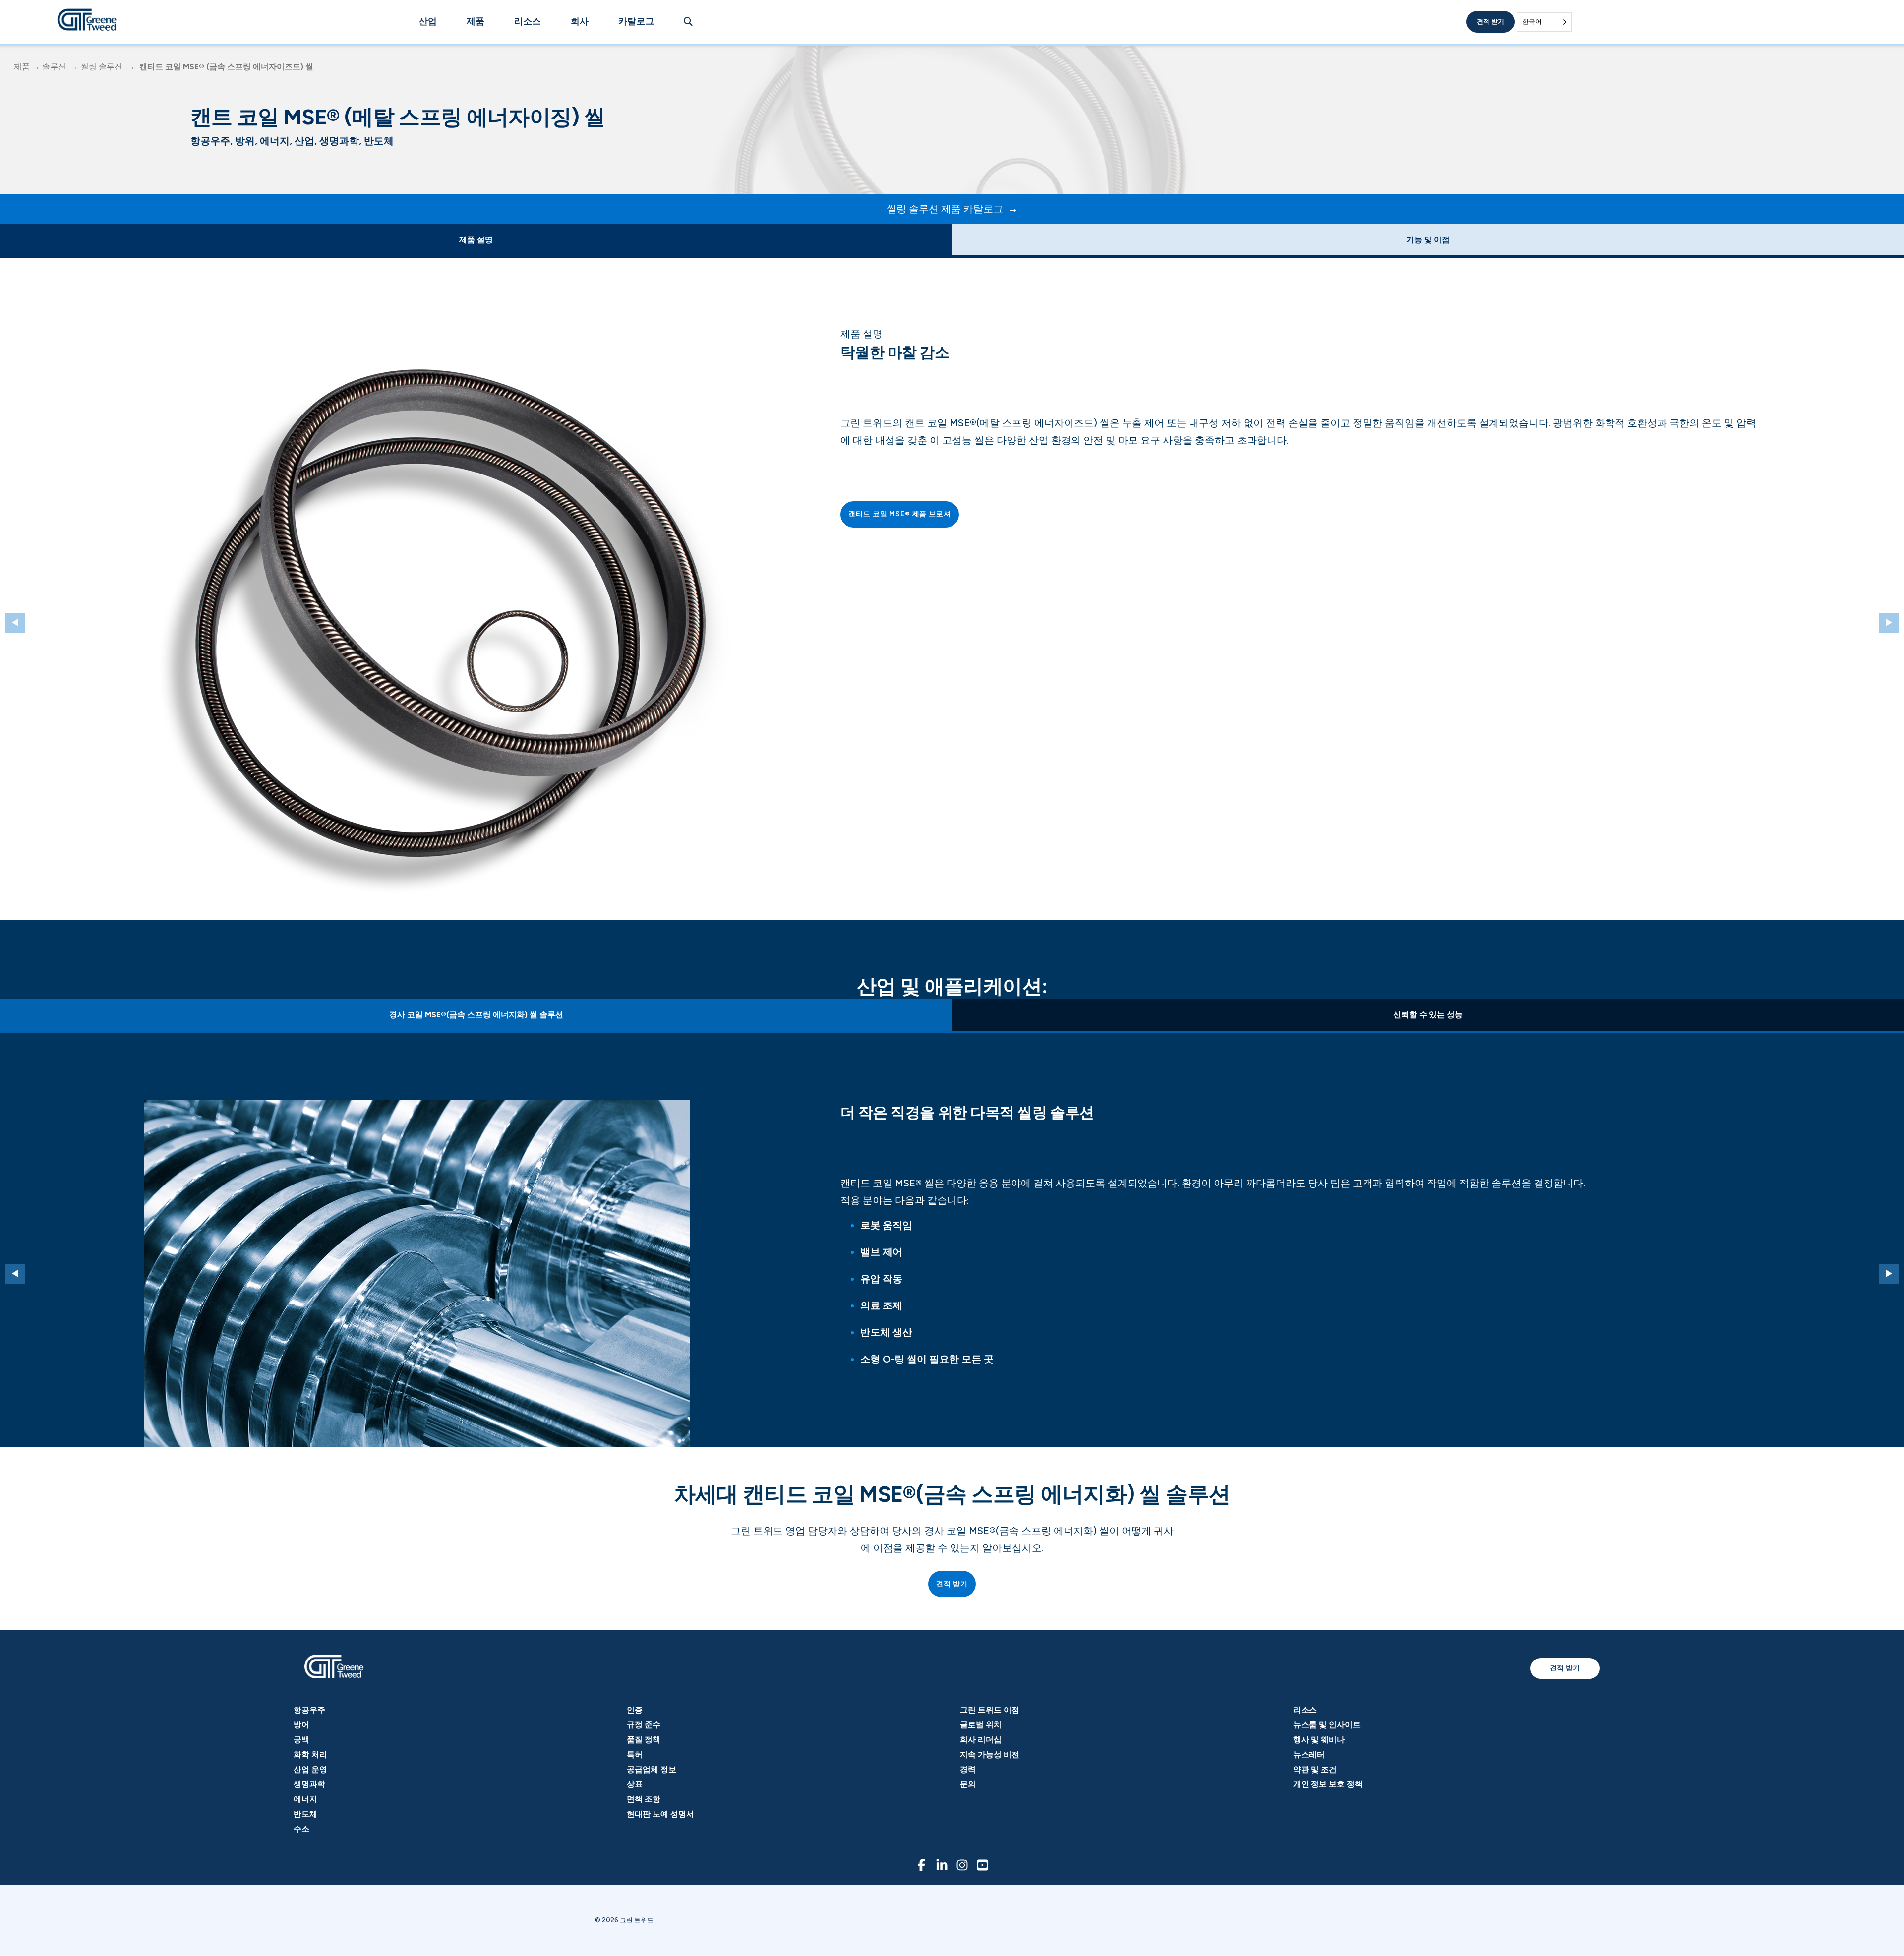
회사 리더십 (981, 1740)
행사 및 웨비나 (1319, 1740)
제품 (476, 21)
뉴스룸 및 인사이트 (1327, 1725)
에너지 (305, 1799)
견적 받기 (1490, 22)
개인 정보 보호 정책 (1328, 1784)
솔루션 (54, 67)
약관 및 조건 (1315, 1769)
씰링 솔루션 (102, 67)
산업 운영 (310, 1769)
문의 (968, 1784)
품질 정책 (644, 1740)
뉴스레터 (1309, 1754)
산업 (428, 21)
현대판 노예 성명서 (660, 1814)
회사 (580, 21)
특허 (635, 1754)
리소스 (528, 21)
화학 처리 (310, 1754)
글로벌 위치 (981, 1725)
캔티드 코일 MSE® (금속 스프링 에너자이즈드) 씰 (226, 67)
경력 (968, 1769)
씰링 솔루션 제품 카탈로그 (945, 209)
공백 (301, 1740)
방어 (301, 1725)
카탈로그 (636, 21)
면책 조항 (644, 1799)
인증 (635, 1710)
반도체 (305, 1814)
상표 (635, 1784)
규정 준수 (644, 1725)
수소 (301, 1829)
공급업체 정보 (652, 1769)
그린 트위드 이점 (990, 1710)
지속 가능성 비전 (990, 1754)
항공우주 (309, 1710)
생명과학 (309, 1784)
